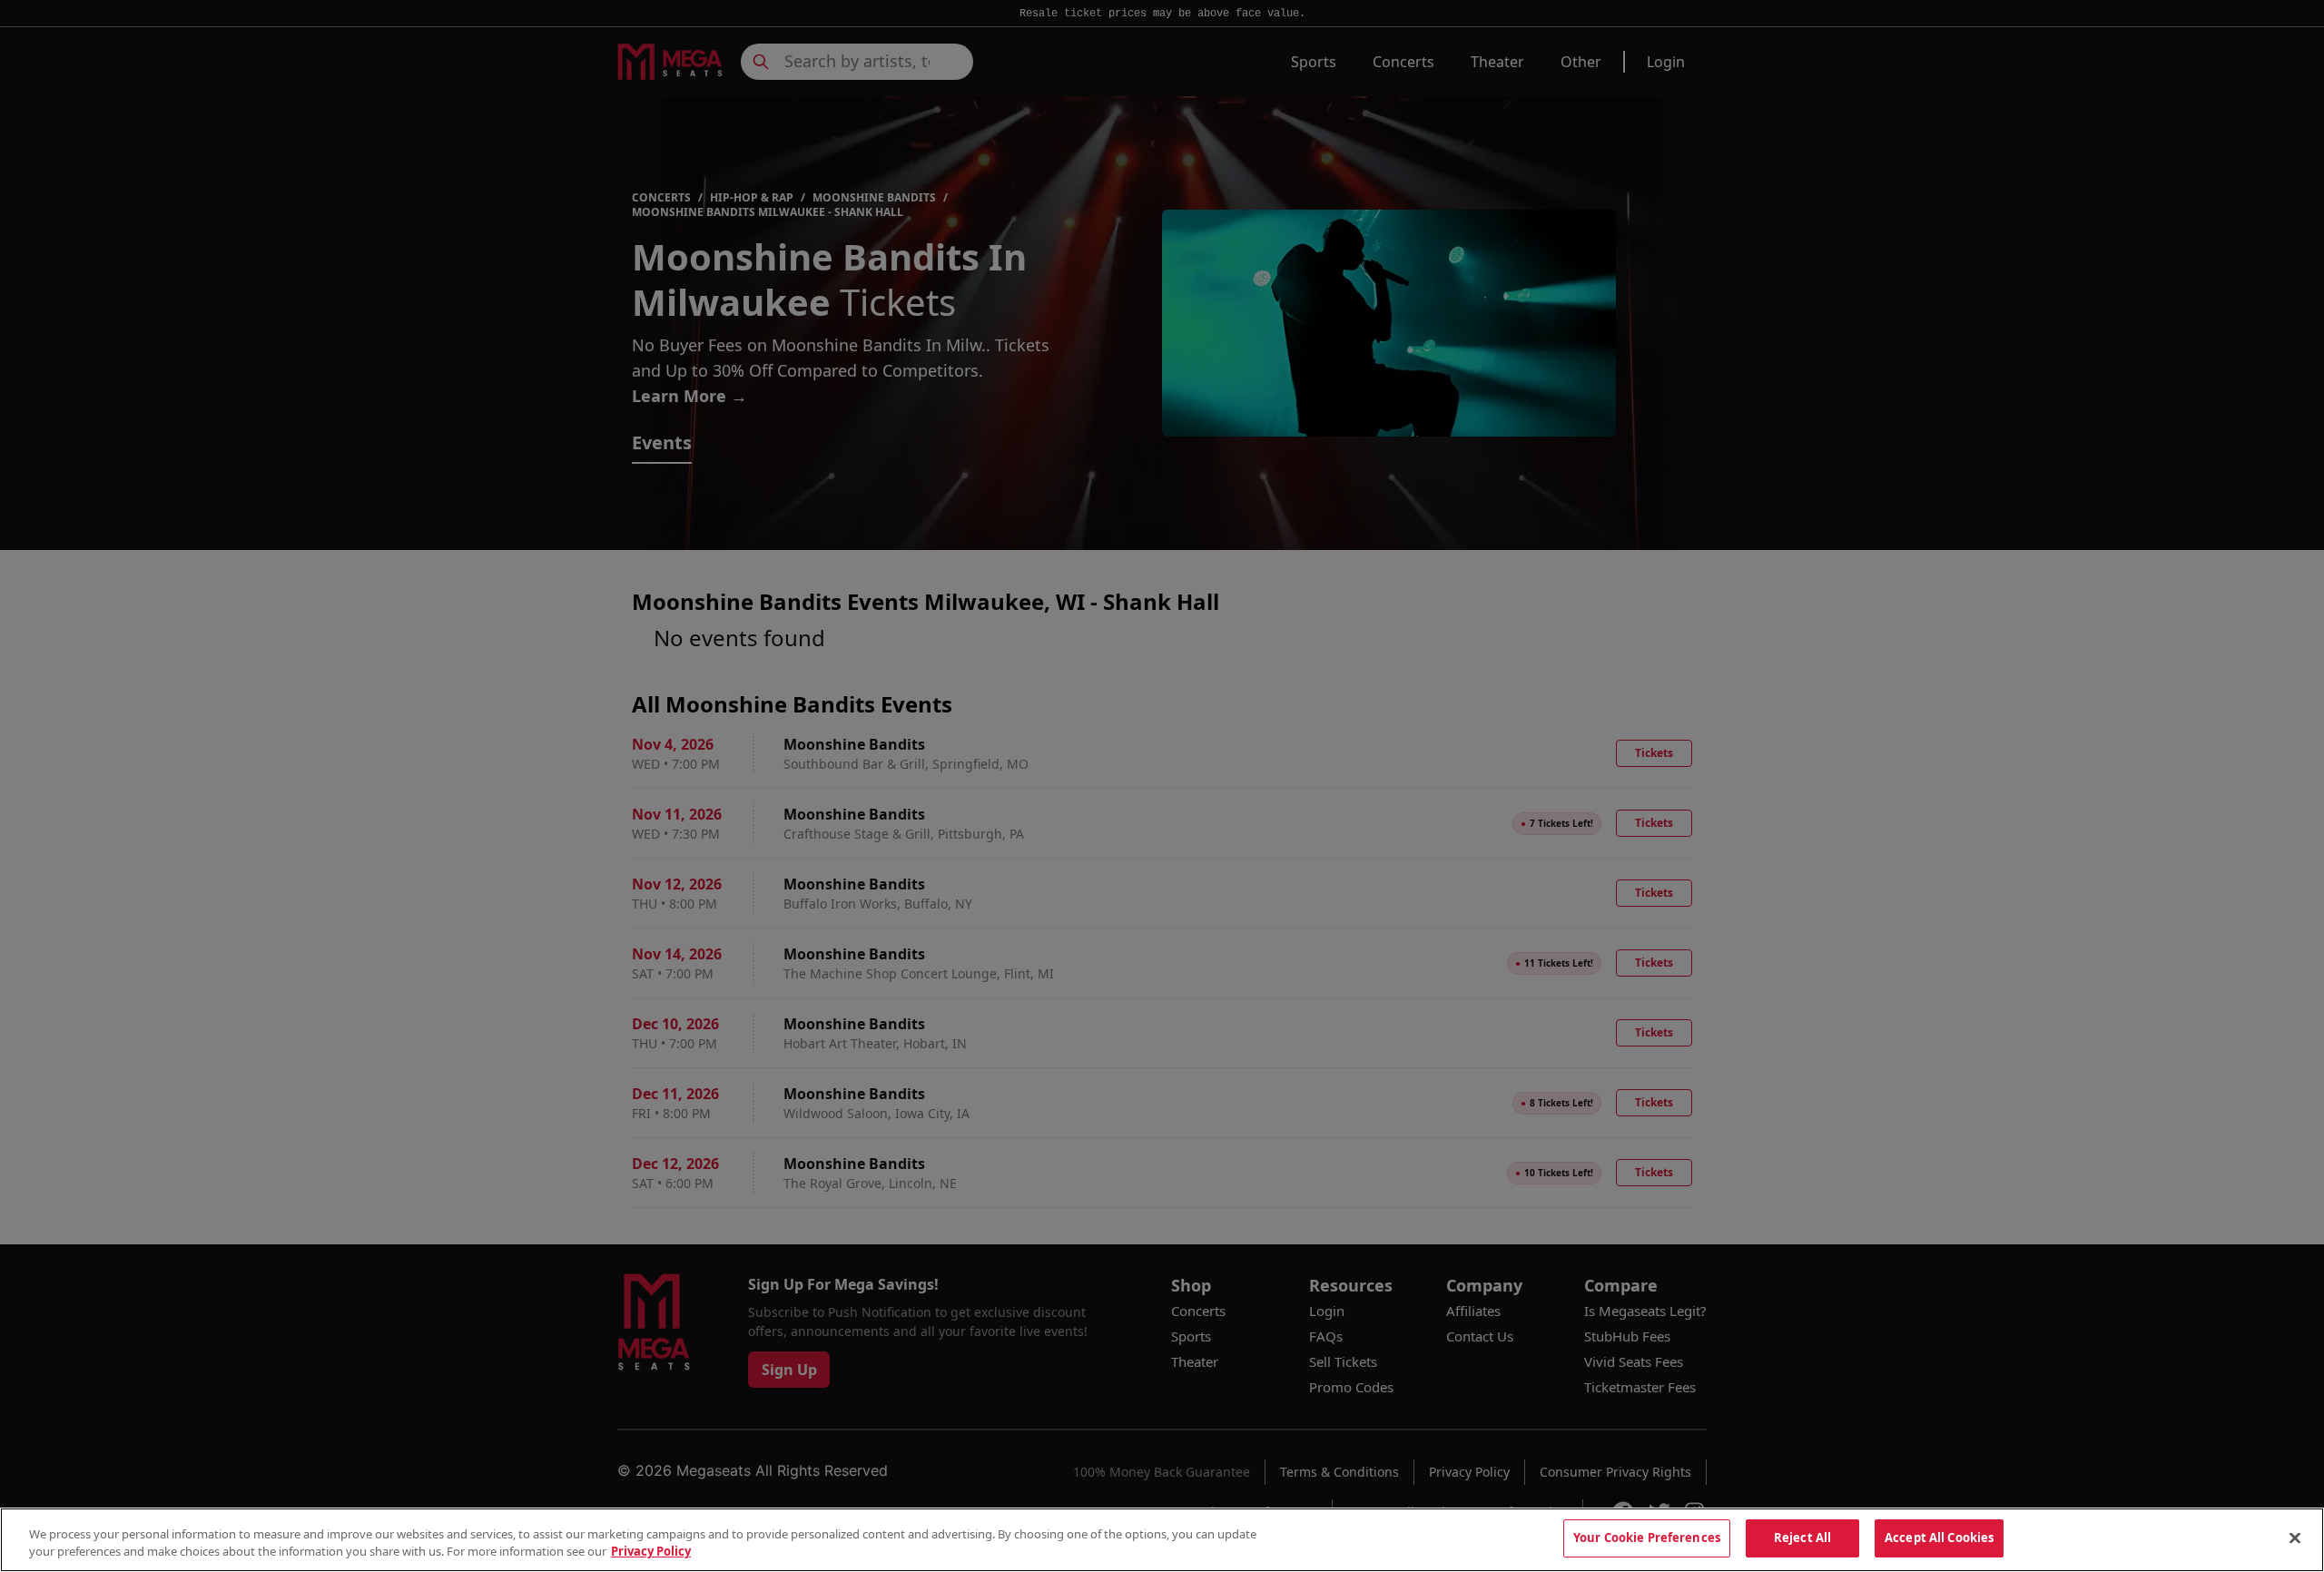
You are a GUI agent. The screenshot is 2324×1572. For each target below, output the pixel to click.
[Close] (2295, 1538)
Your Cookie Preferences (1647, 1538)
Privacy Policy (651, 1552)
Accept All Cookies (1939, 1538)
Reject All (1802, 1538)
